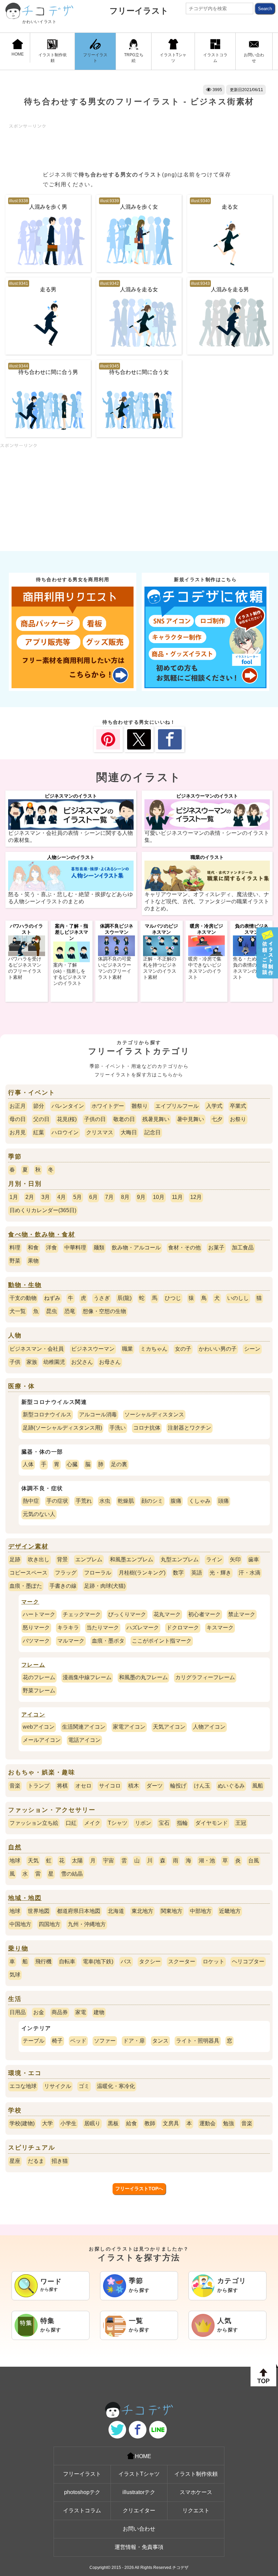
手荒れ (84, 1501)
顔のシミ (152, 1501)
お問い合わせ (254, 58)
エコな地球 (23, 2086)
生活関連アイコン (84, 1727)
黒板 (113, 2123)
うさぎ (102, 1298)
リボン (143, 1823)
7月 (109, 1197)
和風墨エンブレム (132, 1559)
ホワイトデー (108, 1106)
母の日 (18, 1119)
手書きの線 (63, 1586)
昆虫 (52, 1311)
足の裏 (119, 1464)
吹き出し (39, 1559)
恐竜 (70, 1311)
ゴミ (84, 2086)
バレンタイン (68, 1106)
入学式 (214, 1106)
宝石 (164, 1823)
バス (126, 1961)
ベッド (78, 2041)
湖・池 (207, 1861)
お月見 (18, 1132)
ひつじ (173, 1298)
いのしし (238, 1298)
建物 (99, 2012)
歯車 (254, 1559)
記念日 (153, 1132)
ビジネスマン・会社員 (37, 1349)
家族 (32, 1362)
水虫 (105, 1501)
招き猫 (60, 2161)
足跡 (15, 1559)
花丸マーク (167, 1614)
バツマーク (36, 1641)
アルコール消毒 (98, 1414)
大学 (47, 2123)
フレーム (33, 1665)
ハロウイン (65, 1132)
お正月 (18, 1106)
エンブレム (89, 1559)
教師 (150, 2123)
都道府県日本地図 (79, 1911)
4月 (62, 1197)
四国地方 (49, 1924)
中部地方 (201, 1911)
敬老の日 (124, 1119)
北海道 (116, 1911)
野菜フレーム (39, 1691)
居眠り (92, 2123)
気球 (15, 1975)
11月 (177, 1197)
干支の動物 (23, 1298)
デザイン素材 (28, 1546)
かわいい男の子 (218, 1349)
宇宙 (108, 1861)
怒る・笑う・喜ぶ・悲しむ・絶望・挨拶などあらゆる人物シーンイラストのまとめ (71, 898)
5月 (77, 1197)
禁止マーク (242, 1614)
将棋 (62, 1786)
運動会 (207, 2123)
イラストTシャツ (173, 58)
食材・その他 (184, 1248)
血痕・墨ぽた (26, 1586)
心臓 (72, 1464)
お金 (39, 2012)
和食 (33, 1248)
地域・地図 (25, 1898)
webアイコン (39, 1727)
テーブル (34, 2041)
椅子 (57, 2041)
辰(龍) (124, 1298)
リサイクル (58, 2086)
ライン (214, 1559)
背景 (62, 1559)
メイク (92, 1823)
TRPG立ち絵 (134, 58)
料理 (15, 1248)
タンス (160, 2041)
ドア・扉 (134, 2041)
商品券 (60, 2012)
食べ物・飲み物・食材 (42, 1234)
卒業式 (238, 1106)
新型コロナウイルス (47, 1414)
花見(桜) (67, 1119)
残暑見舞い (156, 1119)
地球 (15, 1861)
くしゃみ (200, 1501)
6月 (93, 1197)
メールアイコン (42, 1740)
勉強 (229, 2123)
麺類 (99, 1248)
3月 (46, 1197)
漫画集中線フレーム (87, 1677)
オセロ (83, 1786)
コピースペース (28, 1573)
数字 (178, 1573)
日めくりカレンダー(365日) (43, 1210)
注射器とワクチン (190, 1428)
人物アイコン (209, 1727)
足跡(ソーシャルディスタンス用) (62, 1428)
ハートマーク (39, 1614)
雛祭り (140, 1106)
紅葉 (39, 1132)
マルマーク (71, 1641)
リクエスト (196, 2510)
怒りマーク (36, 1628)
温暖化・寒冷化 (116, 2086)
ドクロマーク (183, 1628)
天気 (33, 1861)
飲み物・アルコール (136, 1248)
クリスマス (100, 1132)
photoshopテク (82, 2492)
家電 (81, 2012)
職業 (127, 1349)
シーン (252, 1349)
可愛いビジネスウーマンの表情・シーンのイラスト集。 (207, 837)
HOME (18, 54)
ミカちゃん (154, 1349)
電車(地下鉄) (98, 1961)
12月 (196, 1197)
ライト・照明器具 (198, 2041)
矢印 (235, 1559)
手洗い (118, 1428)
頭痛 (223, 1501)
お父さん (82, 1362)
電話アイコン (84, 1740)
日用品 (18, 2012)
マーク (30, 1602)
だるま (36, 2161)
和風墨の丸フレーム (143, 1677)
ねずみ (52, 1298)
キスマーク (220, 1628)
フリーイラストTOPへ (139, 2189)
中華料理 (75, 1248)
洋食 (52, 1248)
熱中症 (31, 1501)
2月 (30, 1197)
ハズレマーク (143, 1628)
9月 (141, 1197)
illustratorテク (139, 2492)
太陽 (77, 1861)
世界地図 (39, 1911)
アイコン (33, 1715)
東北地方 (142, 1911)
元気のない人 (39, 1514)
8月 (125, 1197)
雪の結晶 (72, 1874)
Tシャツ (118, 1823)
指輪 (182, 1823)
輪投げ (178, 1786)
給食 (132, 2123)
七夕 (217, 1119)
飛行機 (43, 1961)
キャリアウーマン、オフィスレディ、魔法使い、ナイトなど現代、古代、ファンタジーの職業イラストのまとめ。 (207, 901)
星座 (15, 2161)
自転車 (67, 1961)
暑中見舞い (191, 1119)
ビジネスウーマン (93, 1349)
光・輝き (220, 1573)
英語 (197, 1573)
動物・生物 (25, 1285)
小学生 (68, 2123)
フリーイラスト (139, 11)
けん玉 (202, 1786)
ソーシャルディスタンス (154, 1414)
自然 (15, 1847)
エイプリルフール (177, 1106)
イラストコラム (215, 58)
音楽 (15, 1786)
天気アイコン (169, 1727)
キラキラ (68, 1628)
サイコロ (110, 1786)
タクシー (150, 1961)
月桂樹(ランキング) (142, 1573)
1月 (14, 1197)
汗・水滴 (250, 1573)
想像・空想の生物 (104, 1311)
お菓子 (216, 1248)
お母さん (110, 1362)
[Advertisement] (132, 144)
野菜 (15, 1261)
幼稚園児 (54, 1362)
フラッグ (66, 1573)
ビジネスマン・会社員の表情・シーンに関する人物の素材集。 (71, 837)
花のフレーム (39, 1677)
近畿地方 (230, 1911)
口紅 (71, 1823)
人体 (28, 1464)
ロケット (214, 1961)
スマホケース (196, 2492)
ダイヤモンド (212, 1823)
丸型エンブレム (180, 1559)
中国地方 (20, 1924)
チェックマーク (82, 1614)
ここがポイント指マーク (162, 1641)
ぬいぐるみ (231, 1786)
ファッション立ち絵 (34, 1823)
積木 (134, 1786)
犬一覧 (18, 1311)
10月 (159, 1197)
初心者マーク (204, 1614)
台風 (254, 1861)
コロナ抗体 (147, 1428)
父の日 (41, 1119)
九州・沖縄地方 (87, 1924)
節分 (39, 1106)
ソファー (105, 2041)
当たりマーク (103, 1628)
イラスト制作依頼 (53, 58)
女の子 (183, 1349)
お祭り (238, 1119)
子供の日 (95, 1119)
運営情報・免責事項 (139, 2547)
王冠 (241, 1823)
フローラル (98, 1573)
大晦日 (129, 1132)
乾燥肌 (126, 1501)
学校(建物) (22, 2123)
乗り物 (18, 1948)
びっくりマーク (127, 1614)
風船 (258, 1786)
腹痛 (176, 1501)
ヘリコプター (248, 1961)
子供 (15, 1362)
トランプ (39, 1786)
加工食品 (243, 1248)
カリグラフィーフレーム (205, 1677)
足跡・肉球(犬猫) (105, 1586)
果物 (33, 1261)
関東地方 (172, 1911)
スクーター (182, 1961)
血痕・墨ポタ (108, 1641)
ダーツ (155, 1786)
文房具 (171, 2123)
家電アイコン (129, 1727)
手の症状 (57, 1501)
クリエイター (139, 2510)
